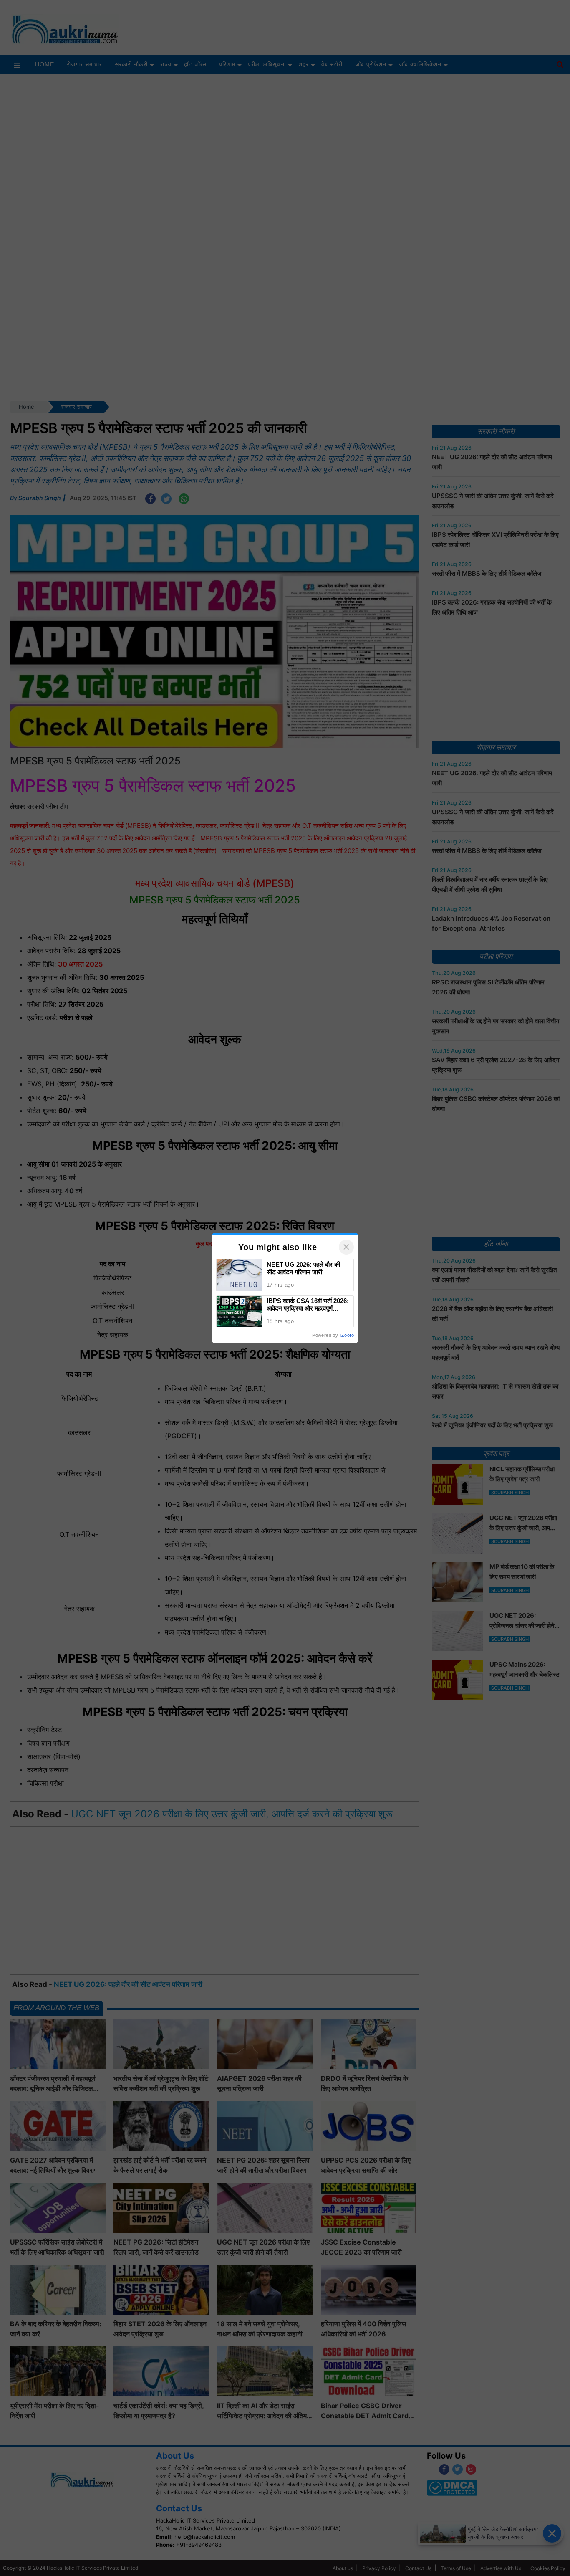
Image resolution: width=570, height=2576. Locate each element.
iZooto (347, 1335)
